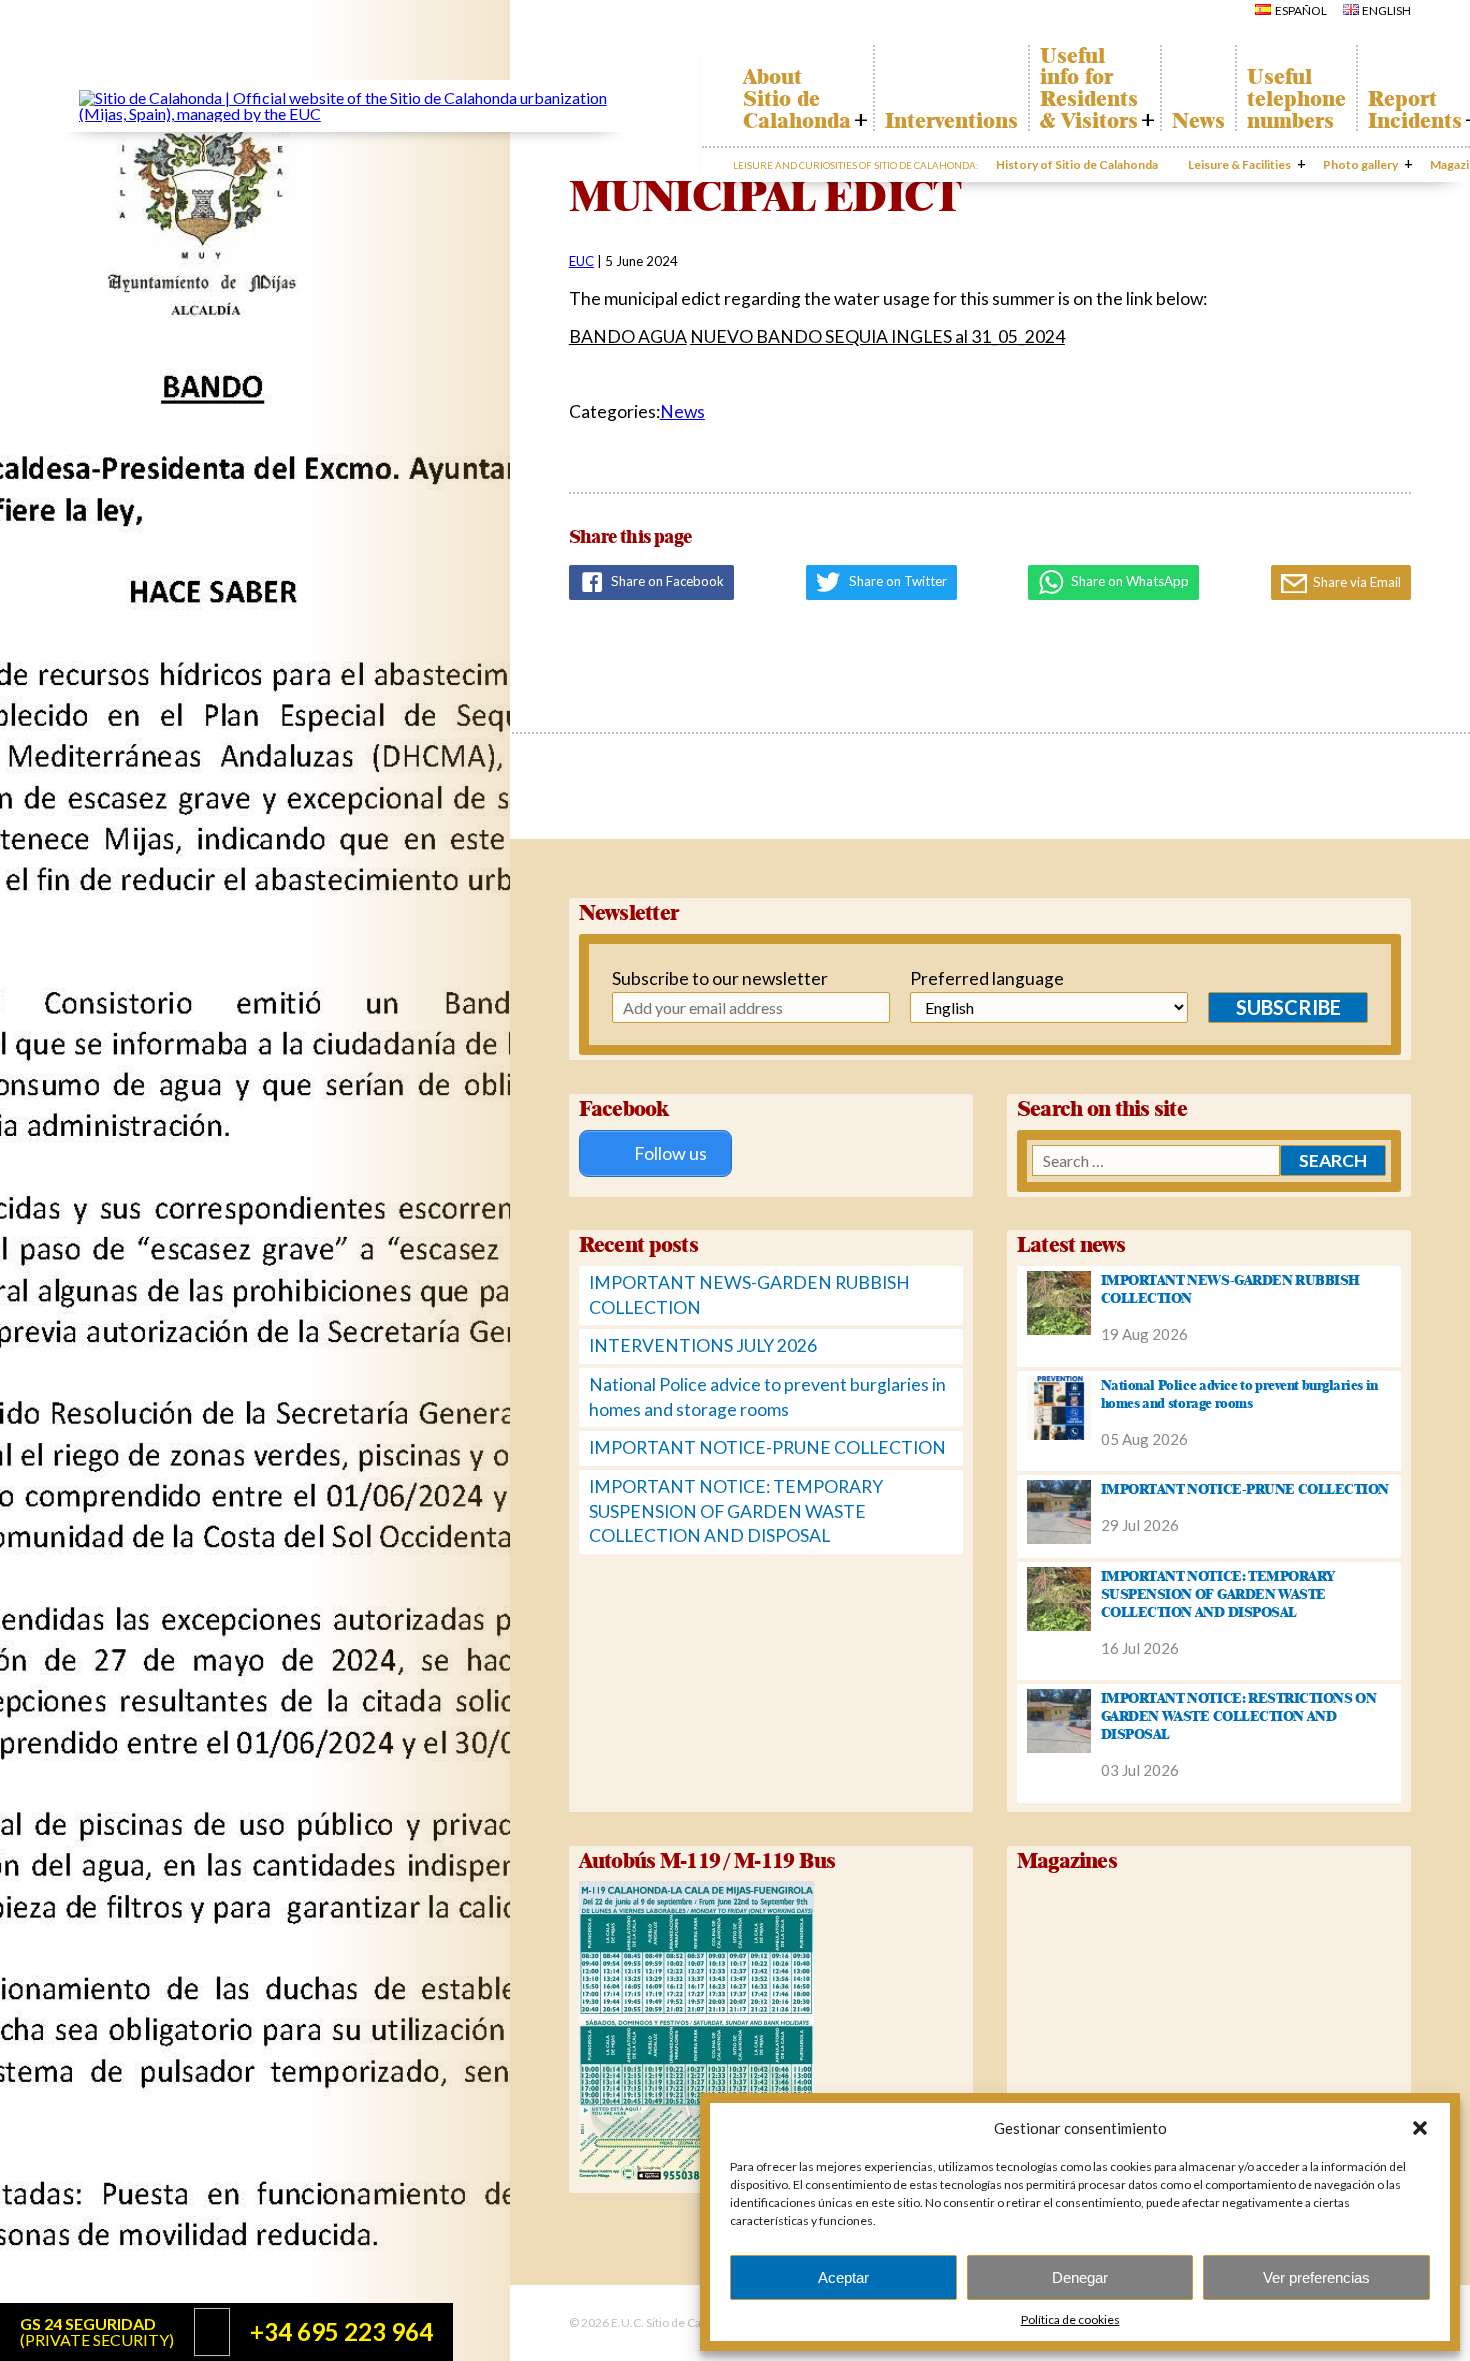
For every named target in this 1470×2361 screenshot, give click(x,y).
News (1198, 121)
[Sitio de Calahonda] (344, 113)
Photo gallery (1360, 164)
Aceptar (843, 2277)
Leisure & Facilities (1239, 164)
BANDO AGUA (628, 336)
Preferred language (987, 978)
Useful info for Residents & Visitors (1089, 88)
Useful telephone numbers (1296, 98)
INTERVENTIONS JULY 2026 (703, 1345)
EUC (581, 261)
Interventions (951, 121)
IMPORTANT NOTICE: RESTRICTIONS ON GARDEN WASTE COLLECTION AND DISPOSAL (1238, 1716)
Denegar (1080, 2277)
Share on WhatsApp (1128, 581)
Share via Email (1355, 582)
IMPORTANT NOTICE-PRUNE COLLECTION (767, 1447)
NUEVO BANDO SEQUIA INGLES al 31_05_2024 (877, 336)
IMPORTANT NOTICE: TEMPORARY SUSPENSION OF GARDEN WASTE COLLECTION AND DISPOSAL (736, 1511)
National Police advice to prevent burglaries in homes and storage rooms (1239, 1394)
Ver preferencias (1316, 2277)
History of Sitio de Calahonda (1077, 164)
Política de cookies (1070, 2319)
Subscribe (1288, 1007)
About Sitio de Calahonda (797, 98)
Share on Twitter (896, 581)
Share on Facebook (666, 581)
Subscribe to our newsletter (709, 978)
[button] (1420, 2128)
